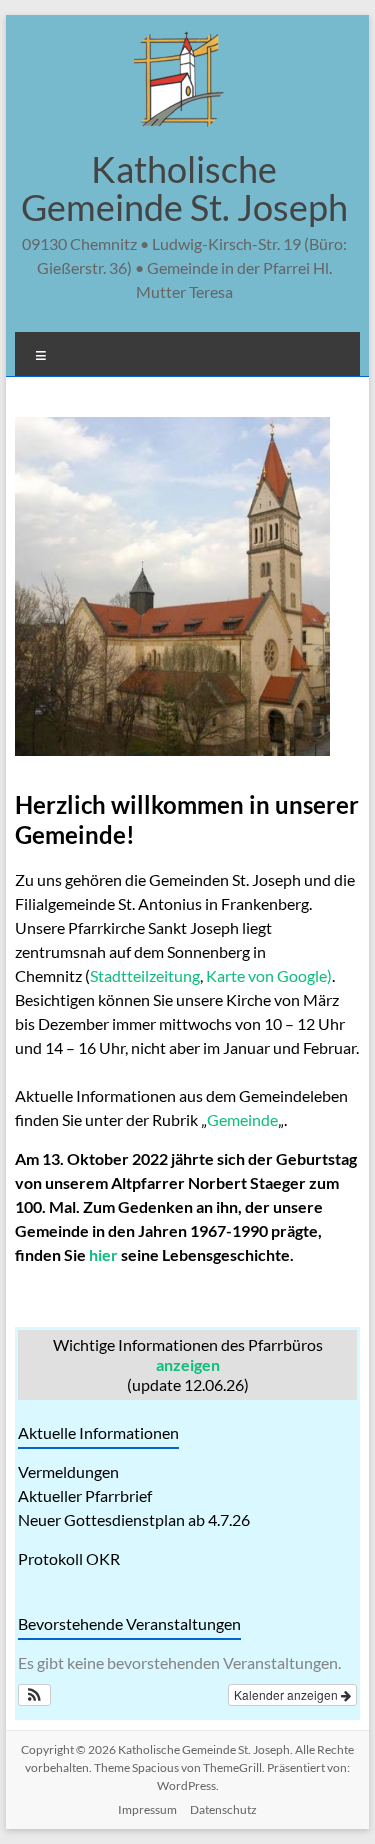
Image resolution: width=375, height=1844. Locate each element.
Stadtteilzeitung (145, 975)
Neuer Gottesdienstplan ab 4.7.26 (134, 1519)
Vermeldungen (68, 1471)
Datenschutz (223, 1809)
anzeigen (188, 1364)
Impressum (147, 1809)
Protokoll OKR (69, 1558)
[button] (34, 1695)
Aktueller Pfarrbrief (85, 1495)
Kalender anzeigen (287, 1694)
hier (103, 1254)
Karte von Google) (269, 975)
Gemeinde (242, 1119)
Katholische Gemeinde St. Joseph (184, 188)
